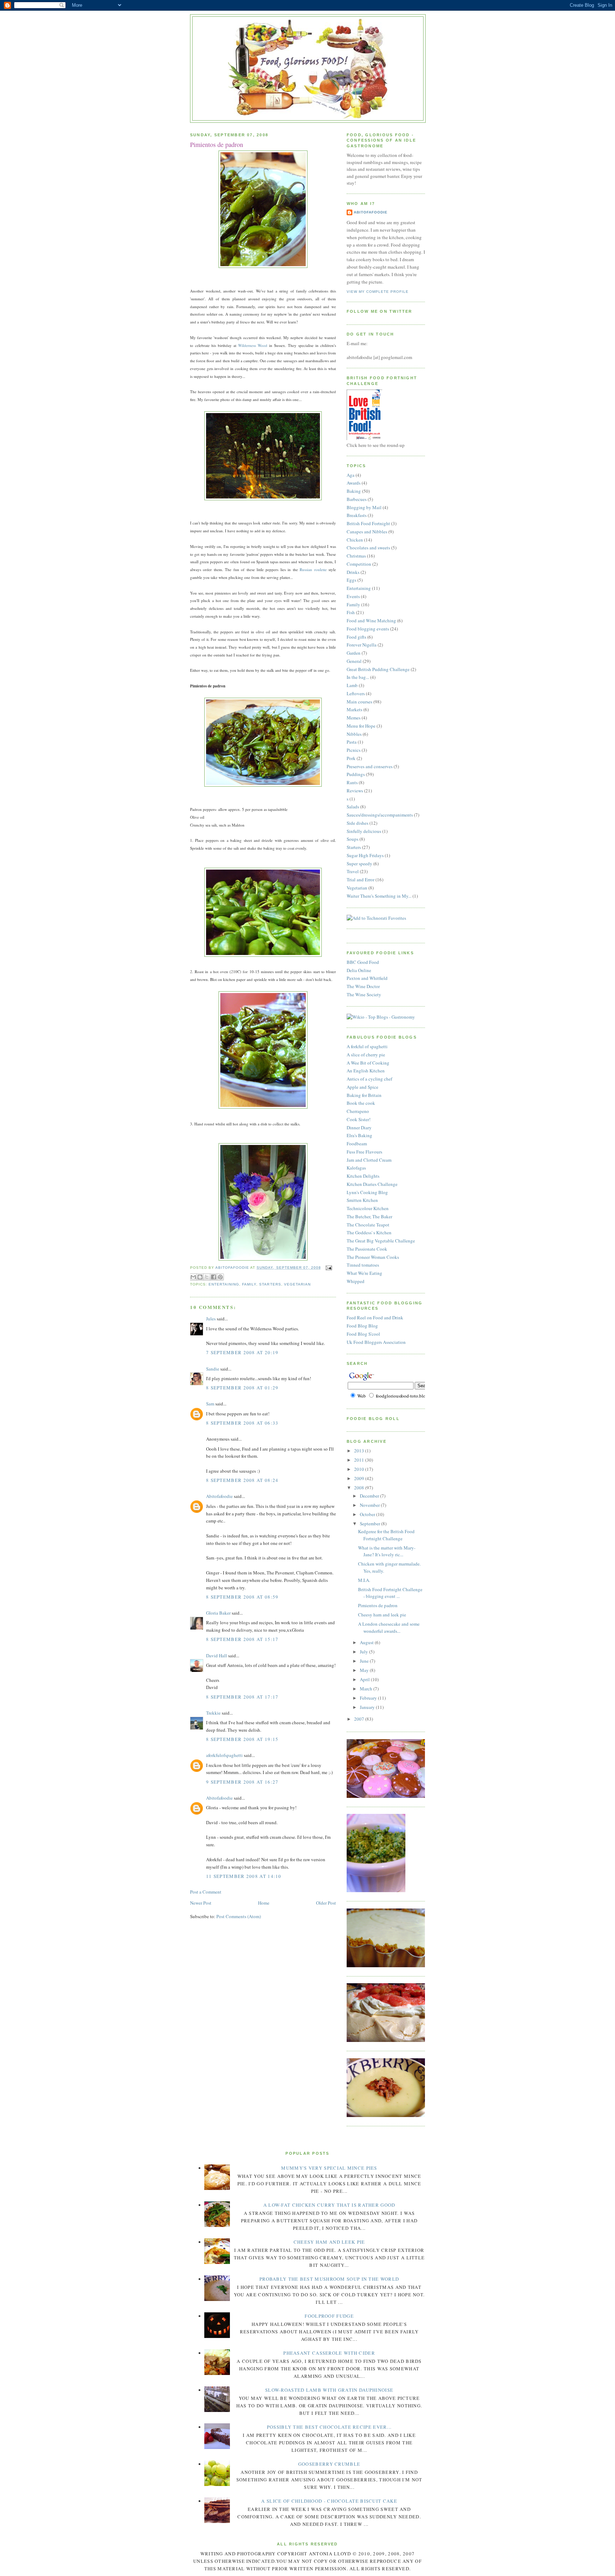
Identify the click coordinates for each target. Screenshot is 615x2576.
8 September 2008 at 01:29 (242, 1388)
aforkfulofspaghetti (224, 1755)
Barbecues (357, 499)
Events (353, 596)
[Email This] (193, 1277)
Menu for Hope (361, 726)
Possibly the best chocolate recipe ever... (329, 2427)
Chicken (355, 540)
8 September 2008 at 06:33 (242, 1423)
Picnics (354, 750)
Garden (354, 653)
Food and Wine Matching (371, 621)
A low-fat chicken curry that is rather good (329, 2205)
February (369, 1698)
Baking (354, 491)
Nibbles (354, 734)
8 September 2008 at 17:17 (242, 1697)
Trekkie (213, 1713)
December (370, 1496)
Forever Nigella (362, 645)
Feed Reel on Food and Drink (375, 1318)
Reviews (355, 791)
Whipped (356, 1281)
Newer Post (201, 1903)
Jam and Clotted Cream (369, 1160)
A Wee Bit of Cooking (368, 1063)
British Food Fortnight (368, 523)
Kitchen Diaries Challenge (372, 1184)
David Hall (217, 1656)
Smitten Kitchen (362, 1200)
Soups (353, 839)
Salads (353, 807)
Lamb (352, 685)
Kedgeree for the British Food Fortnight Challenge (386, 1535)
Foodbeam (357, 1144)
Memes (354, 718)
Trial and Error (361, 880)
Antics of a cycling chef (369, 1079)
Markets (354, 709)
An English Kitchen (366, 1071)
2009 (360, 1478)
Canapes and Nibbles (367, 532)
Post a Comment (206, 1892)
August (367, 1642)
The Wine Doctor (363, 986)
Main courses (359, 702)
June (365, 1661)
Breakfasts (357, 515)
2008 (360, 1488)
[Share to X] (207, 1277)
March (367, 1689)
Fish (351, 612)
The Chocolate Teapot (368, 1225)
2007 (360, 1719)
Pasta (352, 742)
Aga (351, 475)
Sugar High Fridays (365, 855)
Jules (211, 1319)
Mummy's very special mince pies (329, 2168)
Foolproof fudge (329, 2316)
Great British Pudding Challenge (378, 669)
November (370, 1505)
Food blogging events (368, 629)
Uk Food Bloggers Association (376, 1342)
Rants (352, 782)
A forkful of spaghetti (367, 1046)
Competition (359, 564)
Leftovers (356, 693)
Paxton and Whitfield (367, 978)
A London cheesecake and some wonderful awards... (389, 1627)
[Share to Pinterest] (220, 1277)
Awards (354, 483)
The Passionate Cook (367, 1249)
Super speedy (359, 864)
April (365, 1679)
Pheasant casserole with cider (329, 2353)
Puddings (356, 774)
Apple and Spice (362, 1087)
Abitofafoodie (219, 1496)
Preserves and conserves (370, 766)
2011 (360, 1460)
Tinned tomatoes (363, 1265)
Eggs (351, 580)
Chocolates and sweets (368, 548)
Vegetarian (297, 1284)
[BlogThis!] (200, 1277)
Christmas (356, 556)
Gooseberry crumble (329, 2464)
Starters (270, 1284)
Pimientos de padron (378, 1605)
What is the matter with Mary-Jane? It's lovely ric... (387, 1551)
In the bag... (358, 677)
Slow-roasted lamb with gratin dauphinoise (329, 2390)
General (354, 661)
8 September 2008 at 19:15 (242, 1739)
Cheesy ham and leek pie (382, 1615)
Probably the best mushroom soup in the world (329, 2279)
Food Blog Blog (362, 1326)
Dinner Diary (359, 1128)
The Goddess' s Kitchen (369, 1232)
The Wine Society (364, 994)
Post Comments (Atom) (239, 1916)
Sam (210, 1404)
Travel (353, 871)
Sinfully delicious (364, 831)
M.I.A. (364, 1580)
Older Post (326, 1903)
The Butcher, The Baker (369, 1216)
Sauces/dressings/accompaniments (380, 815)
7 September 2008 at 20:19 (242, 1352)
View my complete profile (378, 292)
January (368, 1707)
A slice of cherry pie (366, 1055)
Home (264, 1903)
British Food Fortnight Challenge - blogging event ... (390, 1593)
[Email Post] (328, 1268)
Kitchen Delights (363, 1176)
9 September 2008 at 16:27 (242, 1782)
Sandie (213, 1369)
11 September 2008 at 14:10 (244, 1876)
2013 (360, 1451)
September (370, 1524)
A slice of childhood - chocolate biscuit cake (329, 2501)
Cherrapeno (358, 1111)
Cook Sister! (359, 1119)
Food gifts (356, 637)
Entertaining (224, 1284)
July (364, 1652)
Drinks (353, 572)
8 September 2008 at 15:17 (242, 1639)
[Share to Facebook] (214, 1277)
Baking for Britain (364, 1095)
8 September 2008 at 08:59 (242, 1597)
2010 (360, 1469)
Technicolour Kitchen (368, 1208)
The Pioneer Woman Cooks (373, 1257)
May (365, 1670)
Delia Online (359, 970)
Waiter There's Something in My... (379, 896)
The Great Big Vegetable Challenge (381, 1241)
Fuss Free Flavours (364, 1152)
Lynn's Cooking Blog (367, 1192)
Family (249, 1284)
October (368, 1514)
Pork (351, 758)
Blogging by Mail (364, 507)
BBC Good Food (363, 962)
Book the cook (361, 1103)
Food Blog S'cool (363, 1334)
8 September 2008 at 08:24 (242, 1480)
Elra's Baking (359, 1135)
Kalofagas (356, 1168)
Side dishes (358, 823)
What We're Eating (364, 1273)
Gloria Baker (218, 1613)
